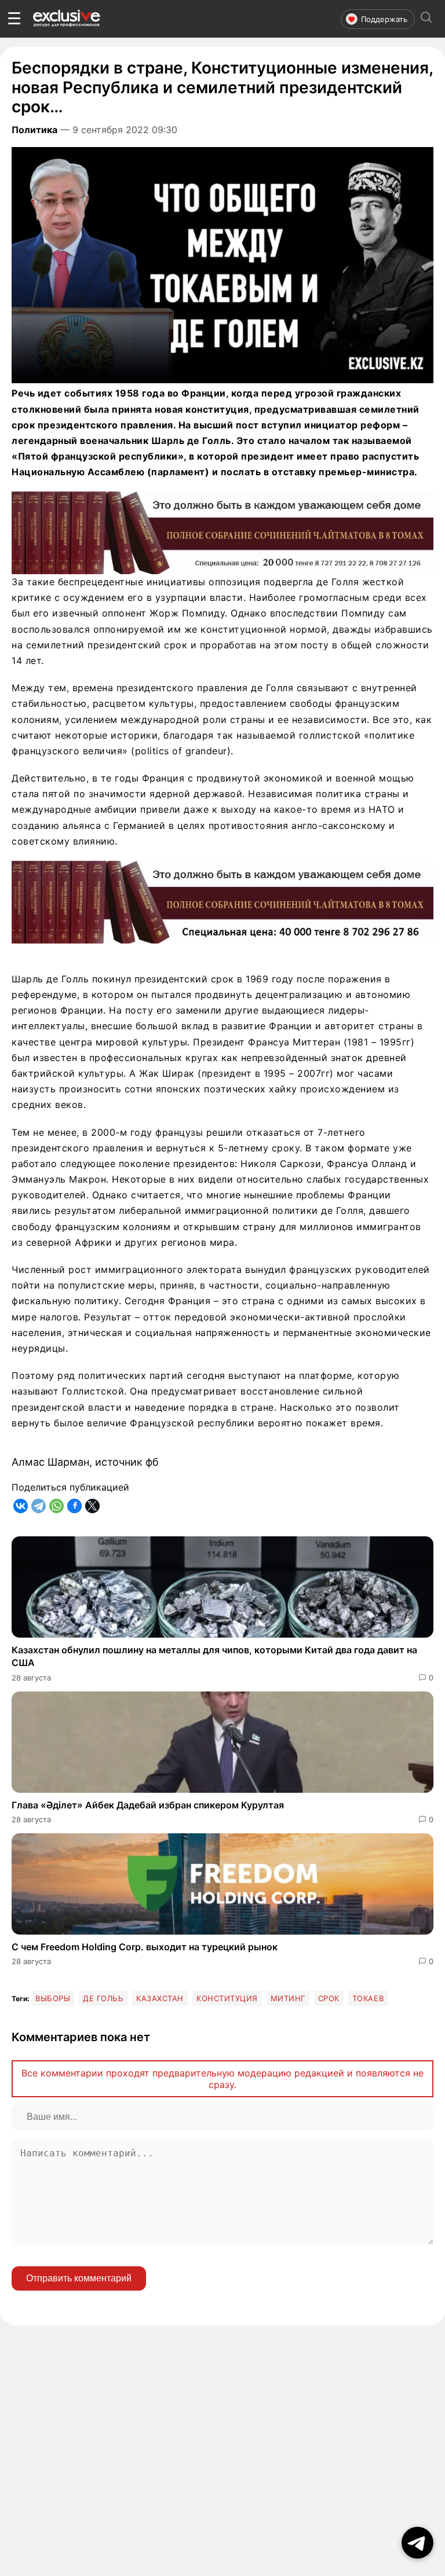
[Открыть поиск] (426, 19)
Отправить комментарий (79, 2278)
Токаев (368, 1998)
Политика (34, 130)
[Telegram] (39, 1506)
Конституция (227, 1998)
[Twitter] (92, 1506)
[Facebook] (74, 1506)
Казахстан (160, 1998)
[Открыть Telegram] (417, 2543)
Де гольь (103, 1998)
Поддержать (384, 19)
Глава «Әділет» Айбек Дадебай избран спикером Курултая (148, 1805)
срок (329, 1998)
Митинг (288, 1998)
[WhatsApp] (56, 1506)
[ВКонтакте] (21, 1506)
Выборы (53, 1998)
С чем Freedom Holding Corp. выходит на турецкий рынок (145, 1947)
